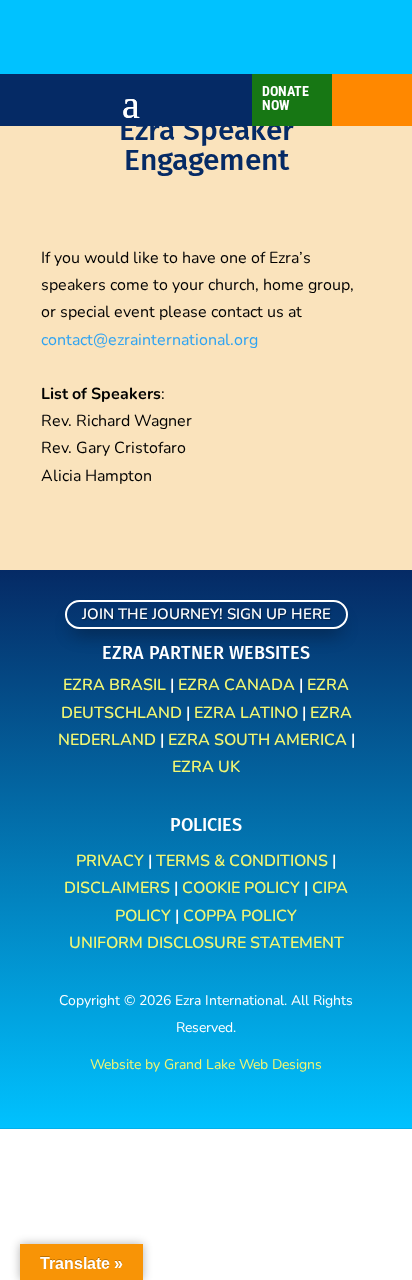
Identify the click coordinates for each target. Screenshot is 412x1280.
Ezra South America (257, 740)
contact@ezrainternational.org (149, 340)
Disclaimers (117, 888)
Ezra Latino (246, 713)
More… (330, 50)
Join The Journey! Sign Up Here (206, 614)
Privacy (112, 861)
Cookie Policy (241, 888)
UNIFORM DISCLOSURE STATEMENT (206, 943)
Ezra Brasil (114, 685)
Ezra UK (206, 767)
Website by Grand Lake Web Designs (206, 1064)
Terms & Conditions (242, 861)
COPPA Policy (240, 916)
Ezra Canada (236, 685)
